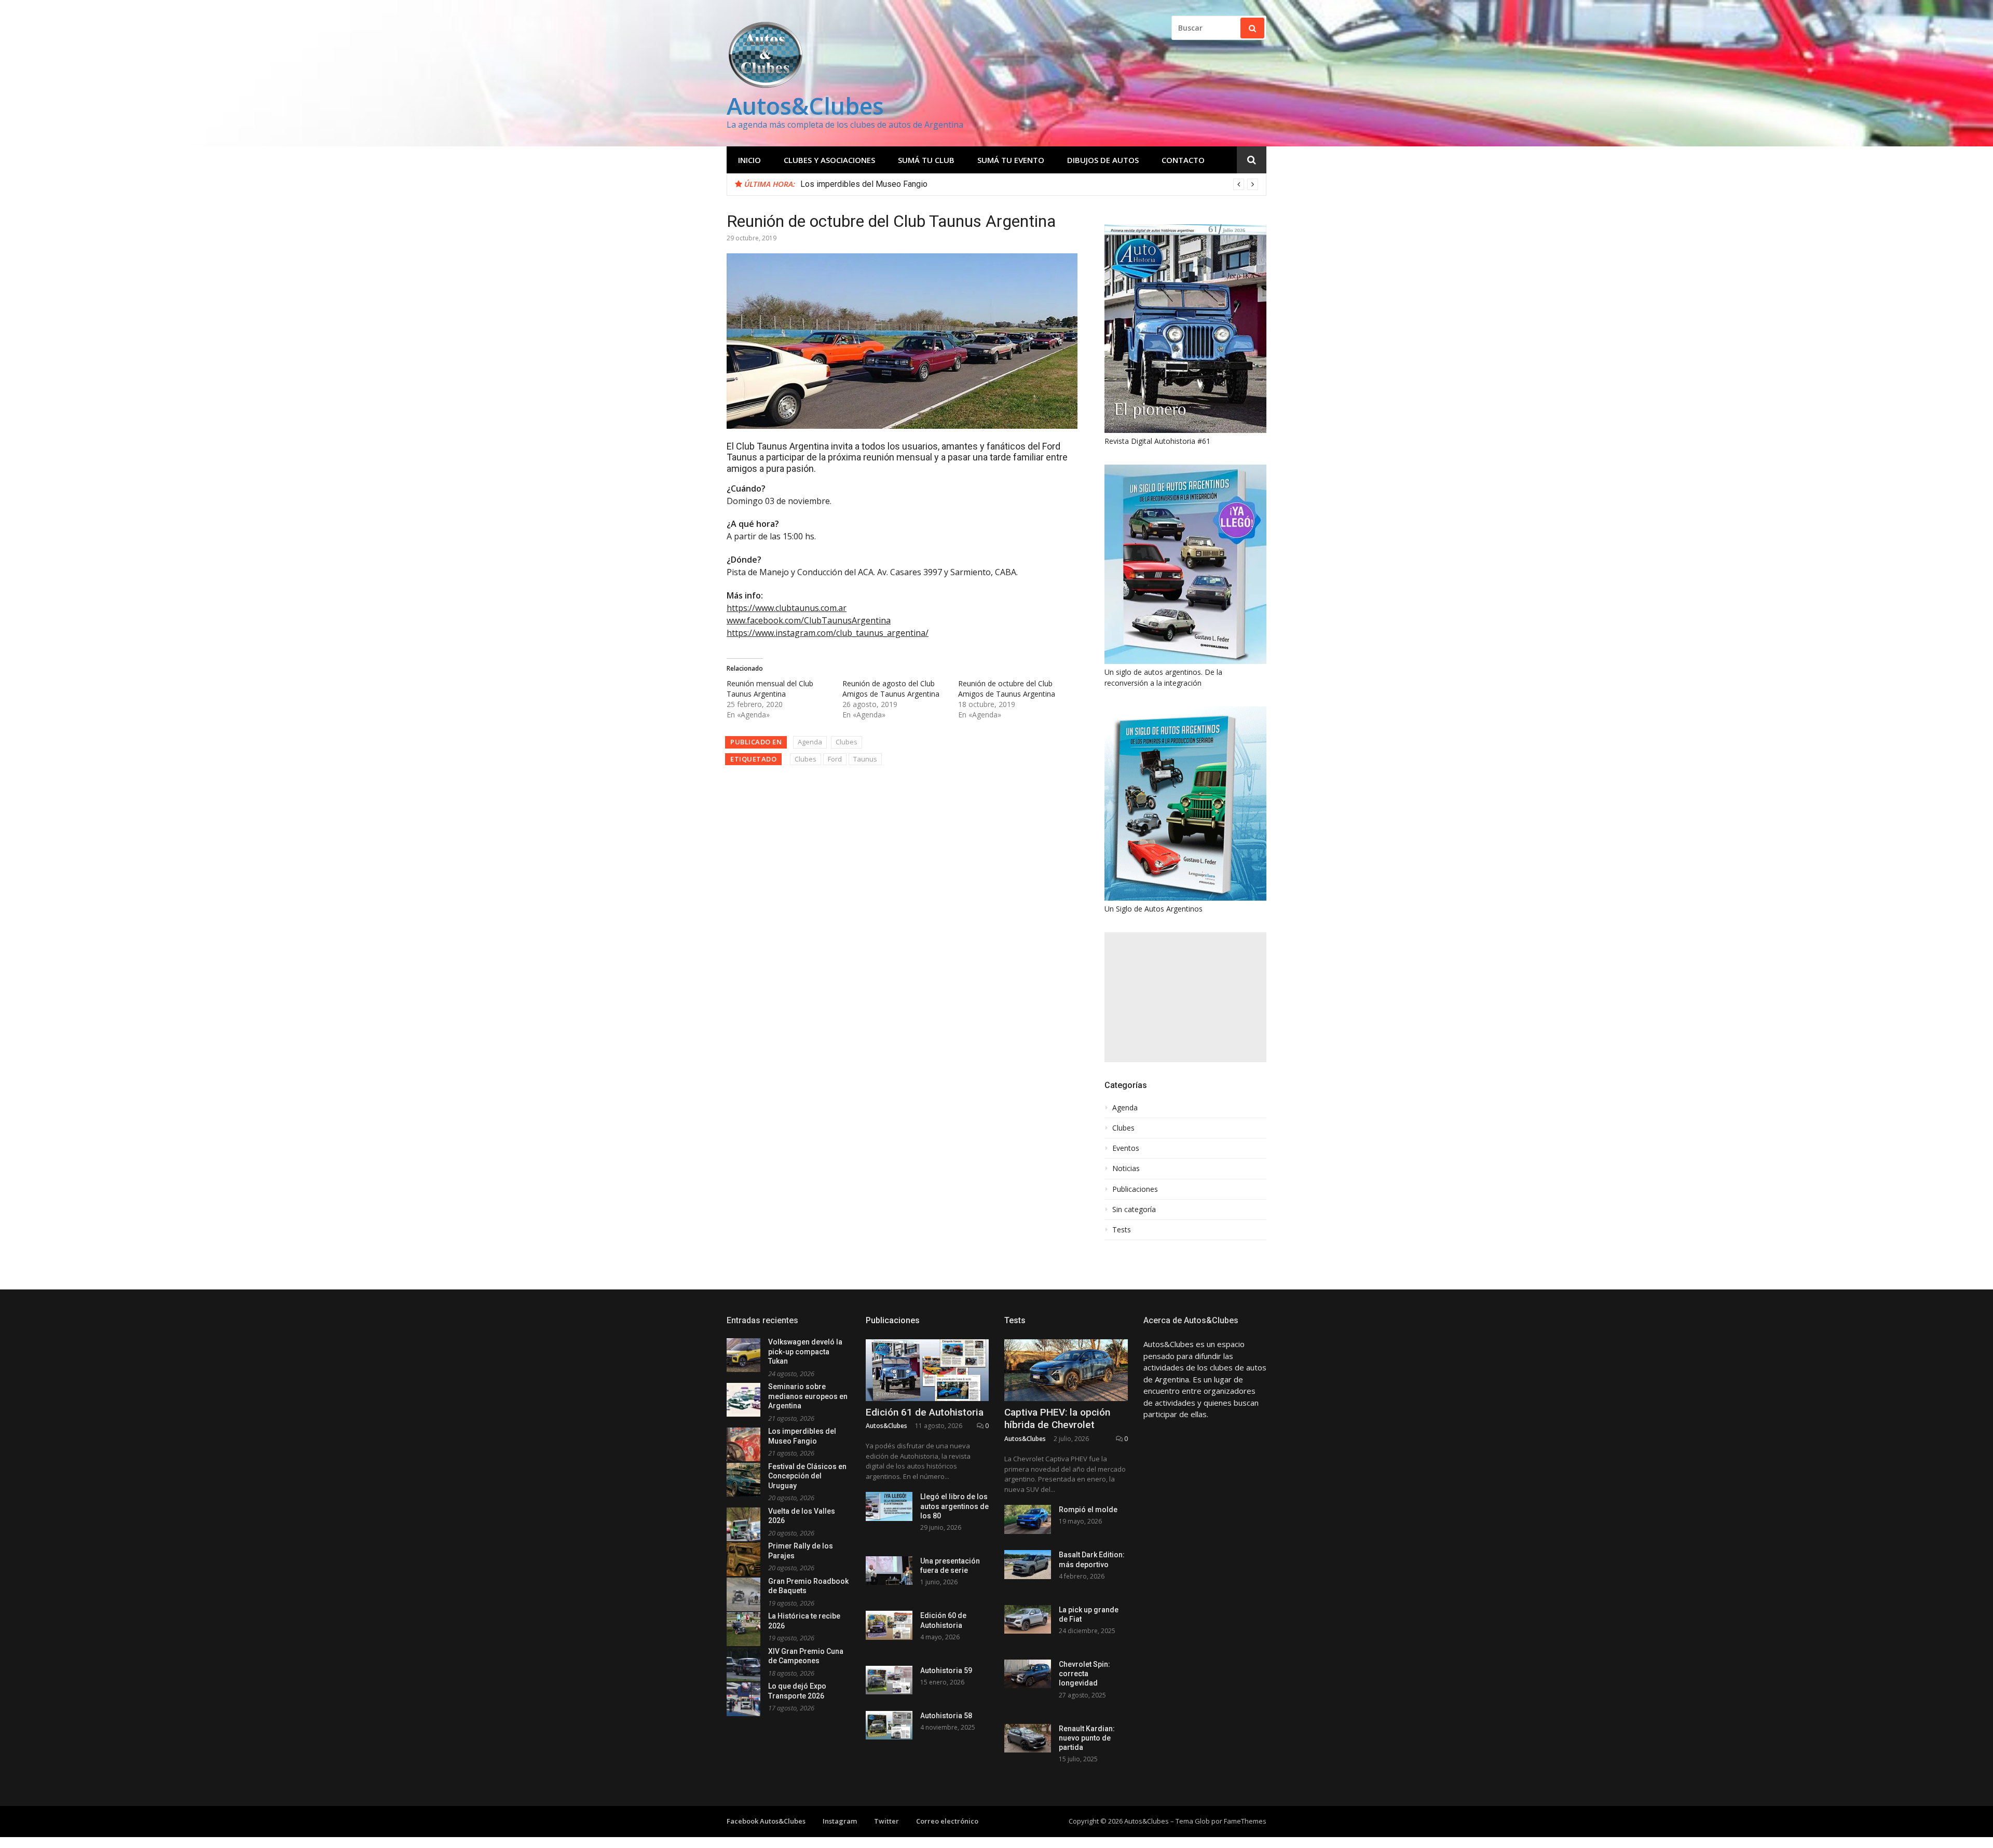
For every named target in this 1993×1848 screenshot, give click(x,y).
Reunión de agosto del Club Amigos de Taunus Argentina (891, 689)
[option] (1029, 184)
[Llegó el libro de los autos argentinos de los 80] (889, 1506)
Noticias (1126, 1168)
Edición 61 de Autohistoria (925, 1412)
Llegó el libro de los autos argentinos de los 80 (954, 1506)
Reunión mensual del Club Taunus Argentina (770, 689)
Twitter (886, 1821)
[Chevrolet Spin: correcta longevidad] (1028, 1674)
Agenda (810, 742)
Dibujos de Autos (1103, 160)
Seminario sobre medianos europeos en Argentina (808, 1396)
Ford (835, 759)
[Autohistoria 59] (889, 1680)
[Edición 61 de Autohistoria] (927, 1370)
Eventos (1126, 1148)
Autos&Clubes (805, 106)
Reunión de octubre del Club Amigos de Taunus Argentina (1007, 689)
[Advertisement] (1185, 997)
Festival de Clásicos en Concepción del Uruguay (888, 184)
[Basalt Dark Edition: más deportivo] (1028, 1564)
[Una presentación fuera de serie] (889, 1571)
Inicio (749, 160)
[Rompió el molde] (1028, 1519)
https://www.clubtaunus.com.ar (787, 608)
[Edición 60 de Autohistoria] (889, 1625)
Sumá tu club (926, 160)
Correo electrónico (947, 1821)
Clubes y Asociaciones (829, 160)
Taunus (865, 759)
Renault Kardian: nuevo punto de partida (1087, 1738)
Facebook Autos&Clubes (766, 1821)
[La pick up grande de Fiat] (1028, 1619)
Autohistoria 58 (946, 1716)
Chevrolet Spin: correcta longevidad (1084, 1674)
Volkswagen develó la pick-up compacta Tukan (805, 1351)
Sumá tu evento (1011, 160)
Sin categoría (1134, 1210)
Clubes (847, 742)
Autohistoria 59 (946, 1670)
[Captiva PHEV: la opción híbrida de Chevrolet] (1066, 1370)
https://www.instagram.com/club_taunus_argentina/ (828, 633)
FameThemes (1245, 1821)
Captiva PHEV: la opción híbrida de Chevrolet (1057, 1419)
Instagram (840, 1821)
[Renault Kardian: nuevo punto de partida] (1028, 1738)
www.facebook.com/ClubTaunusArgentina (809, 620)
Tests (1122, 1230)
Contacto (1183, 160)
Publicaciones (1135, 1189)
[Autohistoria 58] (889, 1725)
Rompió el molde (1088, 1510)
